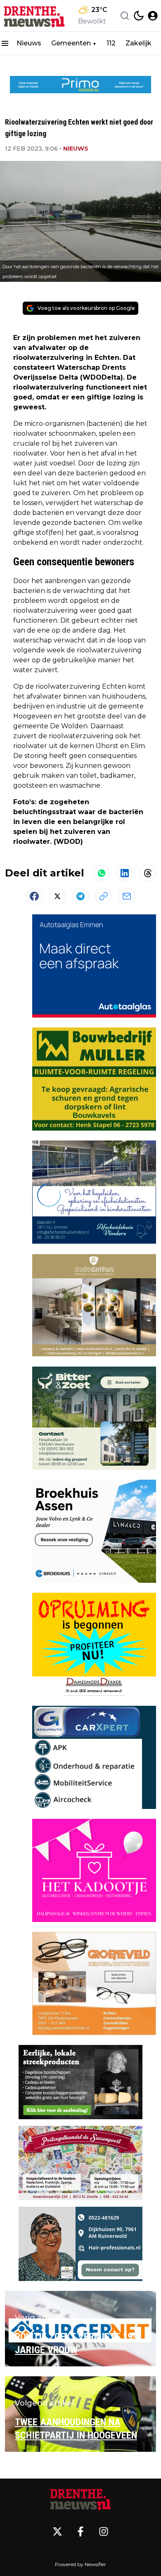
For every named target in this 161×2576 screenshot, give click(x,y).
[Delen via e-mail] (127, 896)
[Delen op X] (57, 896)
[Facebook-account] (80, 2531)
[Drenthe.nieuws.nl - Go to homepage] (80, 2498)
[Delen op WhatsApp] (102, 873)
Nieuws (29, 43)
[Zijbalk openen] (5, 43)
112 (111, 43)
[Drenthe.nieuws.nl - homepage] (34, 16)
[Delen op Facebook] (34, 896)
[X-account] (57, 2531)
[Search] (125, 16)
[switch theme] (139, 16)
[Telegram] (80, 896)
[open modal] (153, 16)
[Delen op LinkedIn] (125, 873)
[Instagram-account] (104, 2531)
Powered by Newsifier (80, 2564)
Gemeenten (71, 43)
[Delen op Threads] (148, 873)
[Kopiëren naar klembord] (104, 896)
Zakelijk (139, 43)
